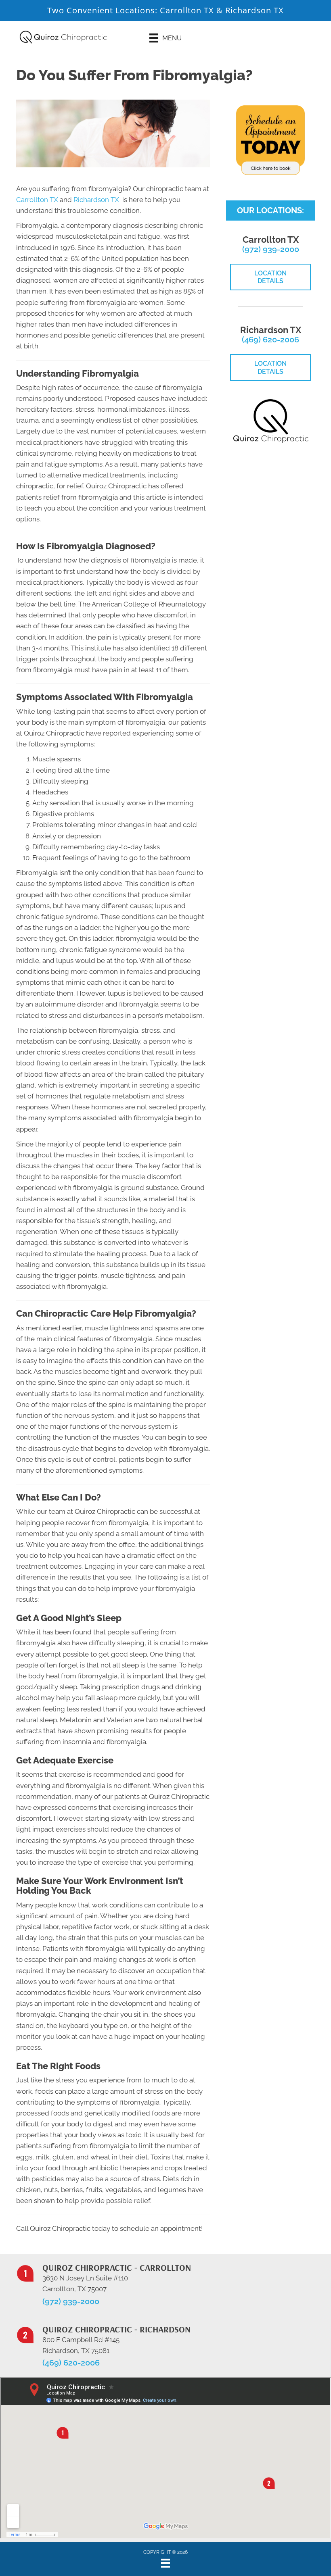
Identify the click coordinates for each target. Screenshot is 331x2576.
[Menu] (165, 2563)
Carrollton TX (187, 10)
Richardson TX (255, 10)
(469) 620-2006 (270, 340)
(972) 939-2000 (271, 249)
